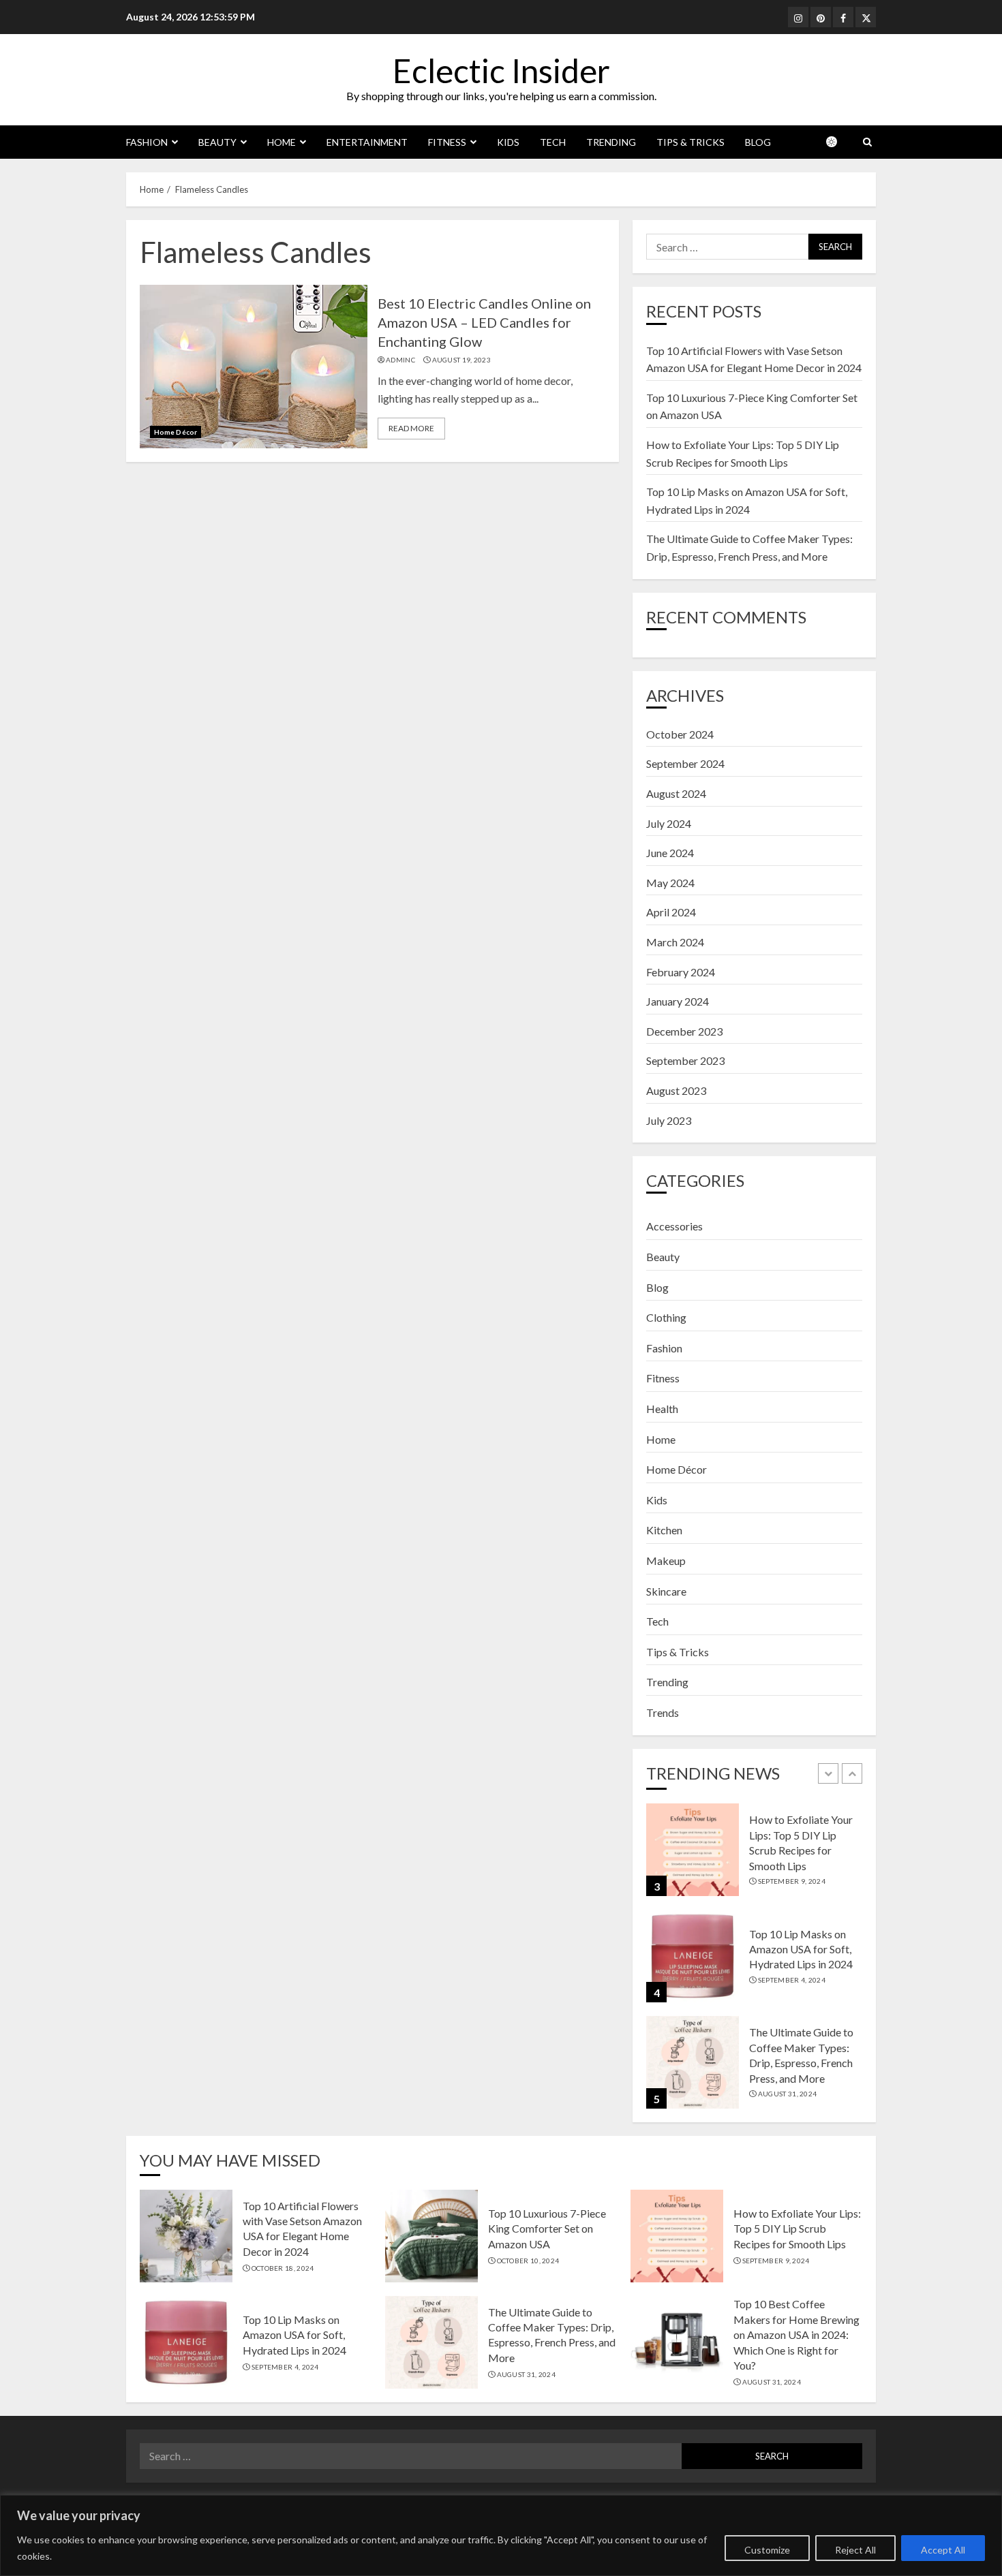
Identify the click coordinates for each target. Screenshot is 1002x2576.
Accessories (674, 1226)
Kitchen (664, 1530)
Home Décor (176, 432)
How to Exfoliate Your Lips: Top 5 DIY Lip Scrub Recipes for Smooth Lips (797, 2229)
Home (282, 142)
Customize (767, 2550)
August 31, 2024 (788, 2094)
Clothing (666, 1317)
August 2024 (676, 793)
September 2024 (685, 763)
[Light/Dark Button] (838, 142)
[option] (754, 1857)
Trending (611, 142)
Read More (411, 428)
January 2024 (678, 1001)
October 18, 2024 (283, 2268)
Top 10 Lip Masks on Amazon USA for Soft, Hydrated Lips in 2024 (801, 1949)
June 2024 (670, 853)
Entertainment (367, 142)
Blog (758, 142)
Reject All (855, 2550)
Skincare (666, 1591)
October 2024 (680, 734)
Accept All (943, 2550)
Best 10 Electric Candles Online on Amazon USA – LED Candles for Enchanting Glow (484, 322)
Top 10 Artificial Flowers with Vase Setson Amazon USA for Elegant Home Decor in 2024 (302, 2229)
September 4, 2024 (792, 1980)
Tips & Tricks (690, 142)
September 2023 (685, 1060)
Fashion (147, 142)
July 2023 (669, 1120)
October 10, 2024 (528, 2261)
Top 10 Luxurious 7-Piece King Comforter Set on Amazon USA (547, 2229)
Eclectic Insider (501, 71)
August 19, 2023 (462, 360)
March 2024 (675, 942)
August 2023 (676, 1090)
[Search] (867, 142)
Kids (508, 142)
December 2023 (684, 1031)
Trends (663, 1712)
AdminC (400, 360)
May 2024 (670, 883)
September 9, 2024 (792, 1881)
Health (662, 1409)
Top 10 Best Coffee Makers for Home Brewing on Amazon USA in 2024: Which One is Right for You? (796, 2334)
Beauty (217, 142)
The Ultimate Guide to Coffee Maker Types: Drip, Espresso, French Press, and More (552, 2335)
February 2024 (681, 972)
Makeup (666, 1561)
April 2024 (671, 912)
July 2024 (669, 823)
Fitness (447, 142)
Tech (553, 142)
